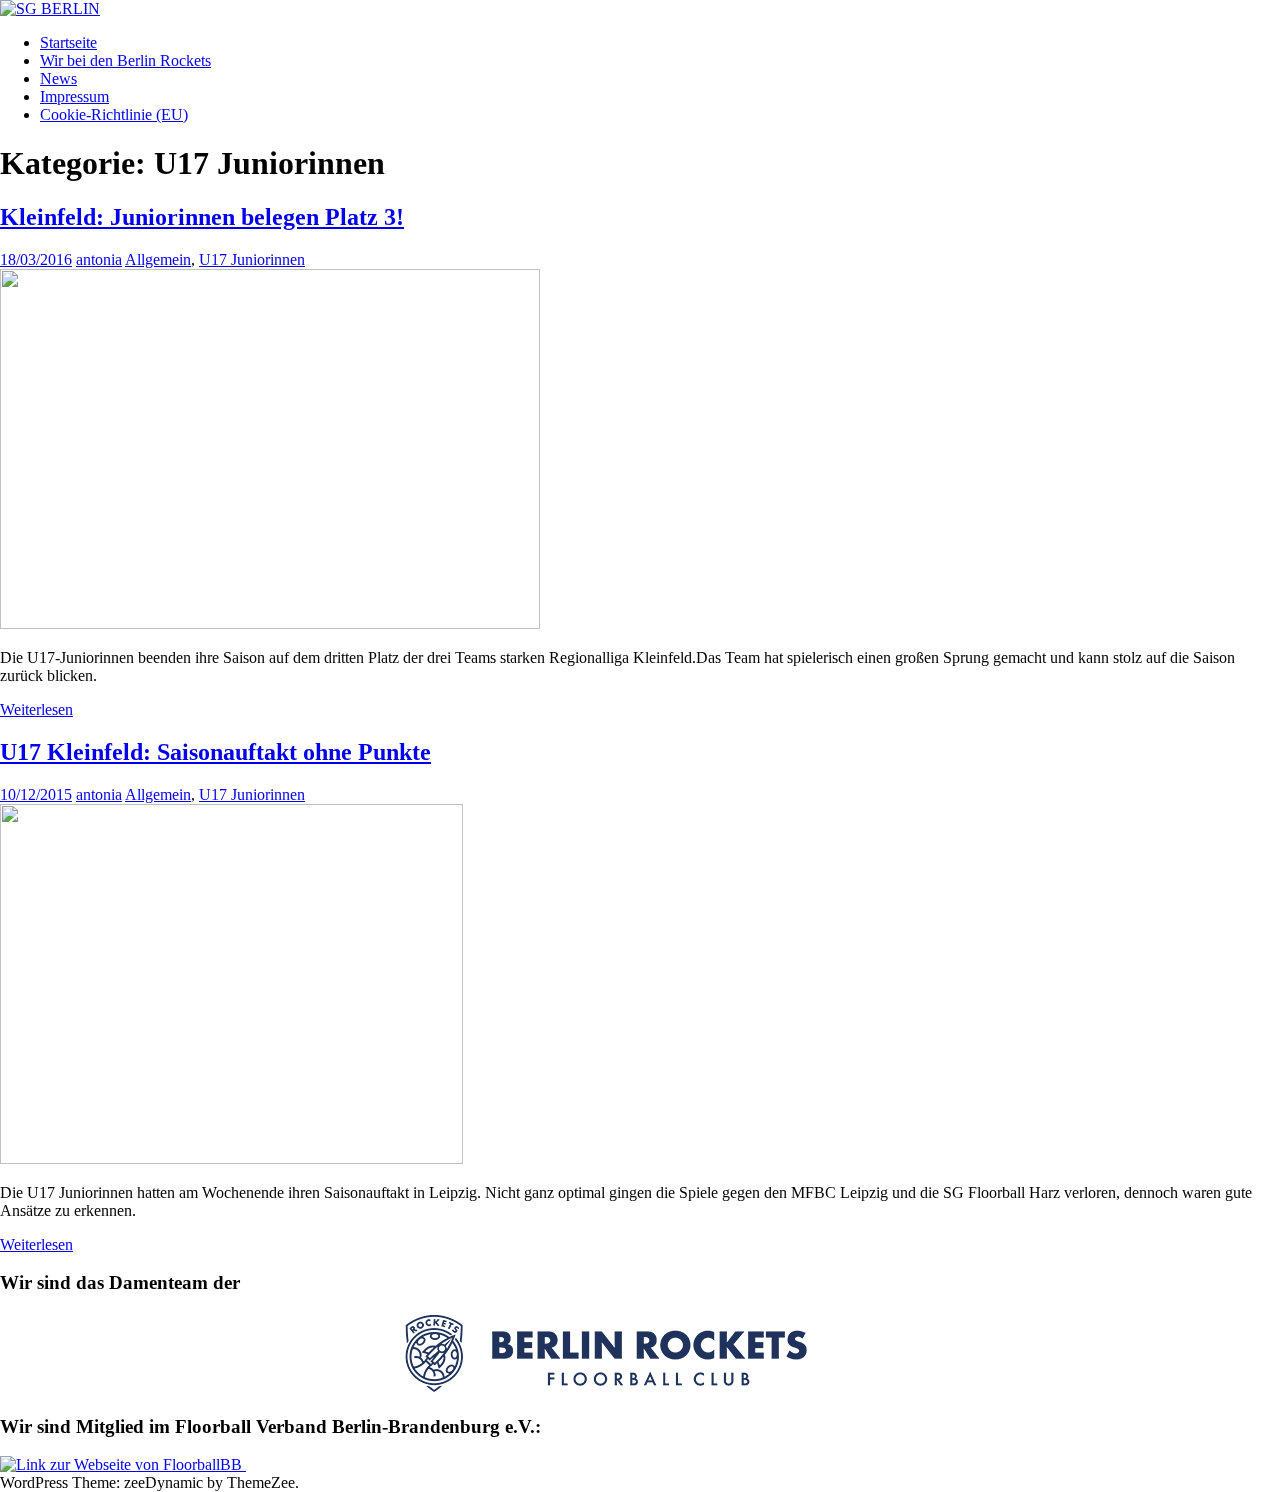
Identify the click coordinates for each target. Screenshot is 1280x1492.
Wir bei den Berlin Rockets (125, 60)
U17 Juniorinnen (252, 259)
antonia (99, 259)
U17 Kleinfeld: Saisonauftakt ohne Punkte (215, 752)
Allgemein (158, 259)
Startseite (68, 42)
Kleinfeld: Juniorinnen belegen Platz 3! (202, 217)
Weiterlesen (36, 709)
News (58, 78)
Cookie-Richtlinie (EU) (114, 114)
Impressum (74, 96)
